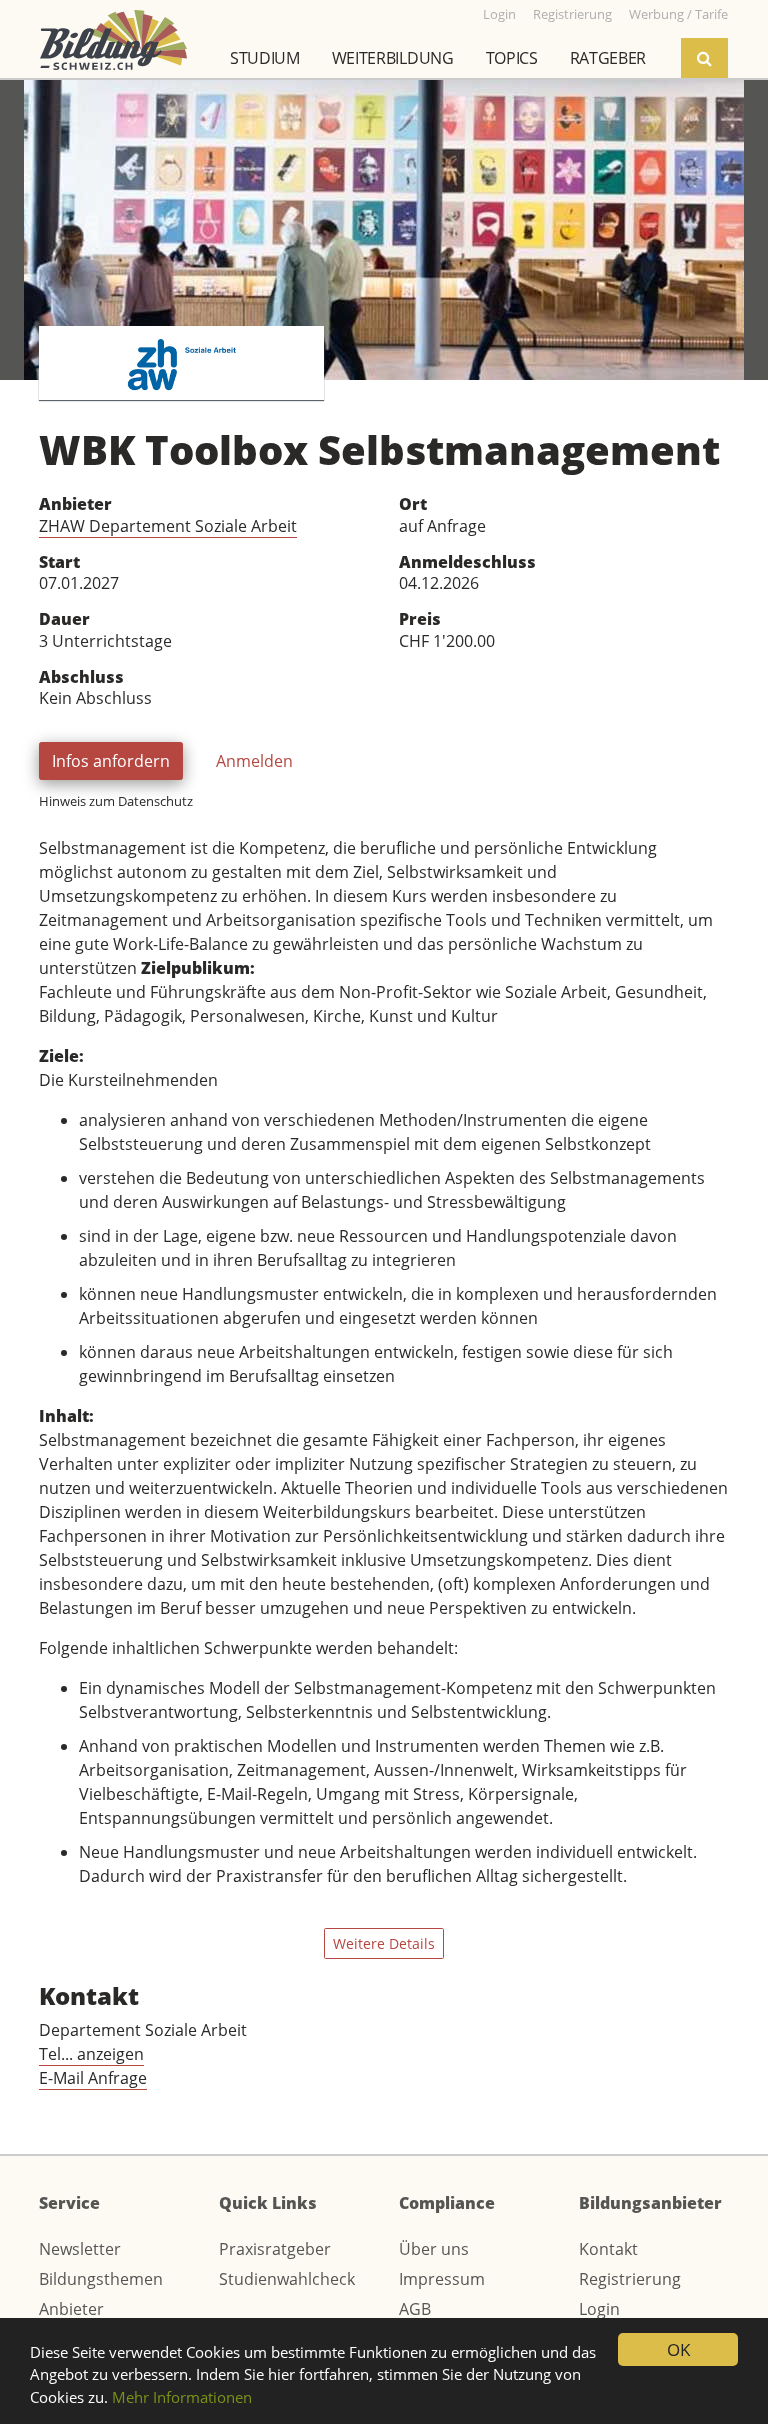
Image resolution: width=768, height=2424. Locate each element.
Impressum (442, 2279)
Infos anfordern (111, 761)
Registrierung (630, 2279)
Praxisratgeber (275, 2249)
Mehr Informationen (182, 2397)
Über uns (434, 2249)
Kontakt (608, 2249)
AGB (415, 2309)
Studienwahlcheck (287, 2279)
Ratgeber (608, 58)
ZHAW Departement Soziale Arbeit (168, 526)
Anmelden (254, 761)
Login (599, 2309)
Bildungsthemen (101, 2279)
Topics (512, 58)
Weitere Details (384, 1943)
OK (678, 2349)
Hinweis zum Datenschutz (116, 801)
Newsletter (80, 2249)
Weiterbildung (393, 58)
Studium (265, 58)
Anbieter (71, 2309)
